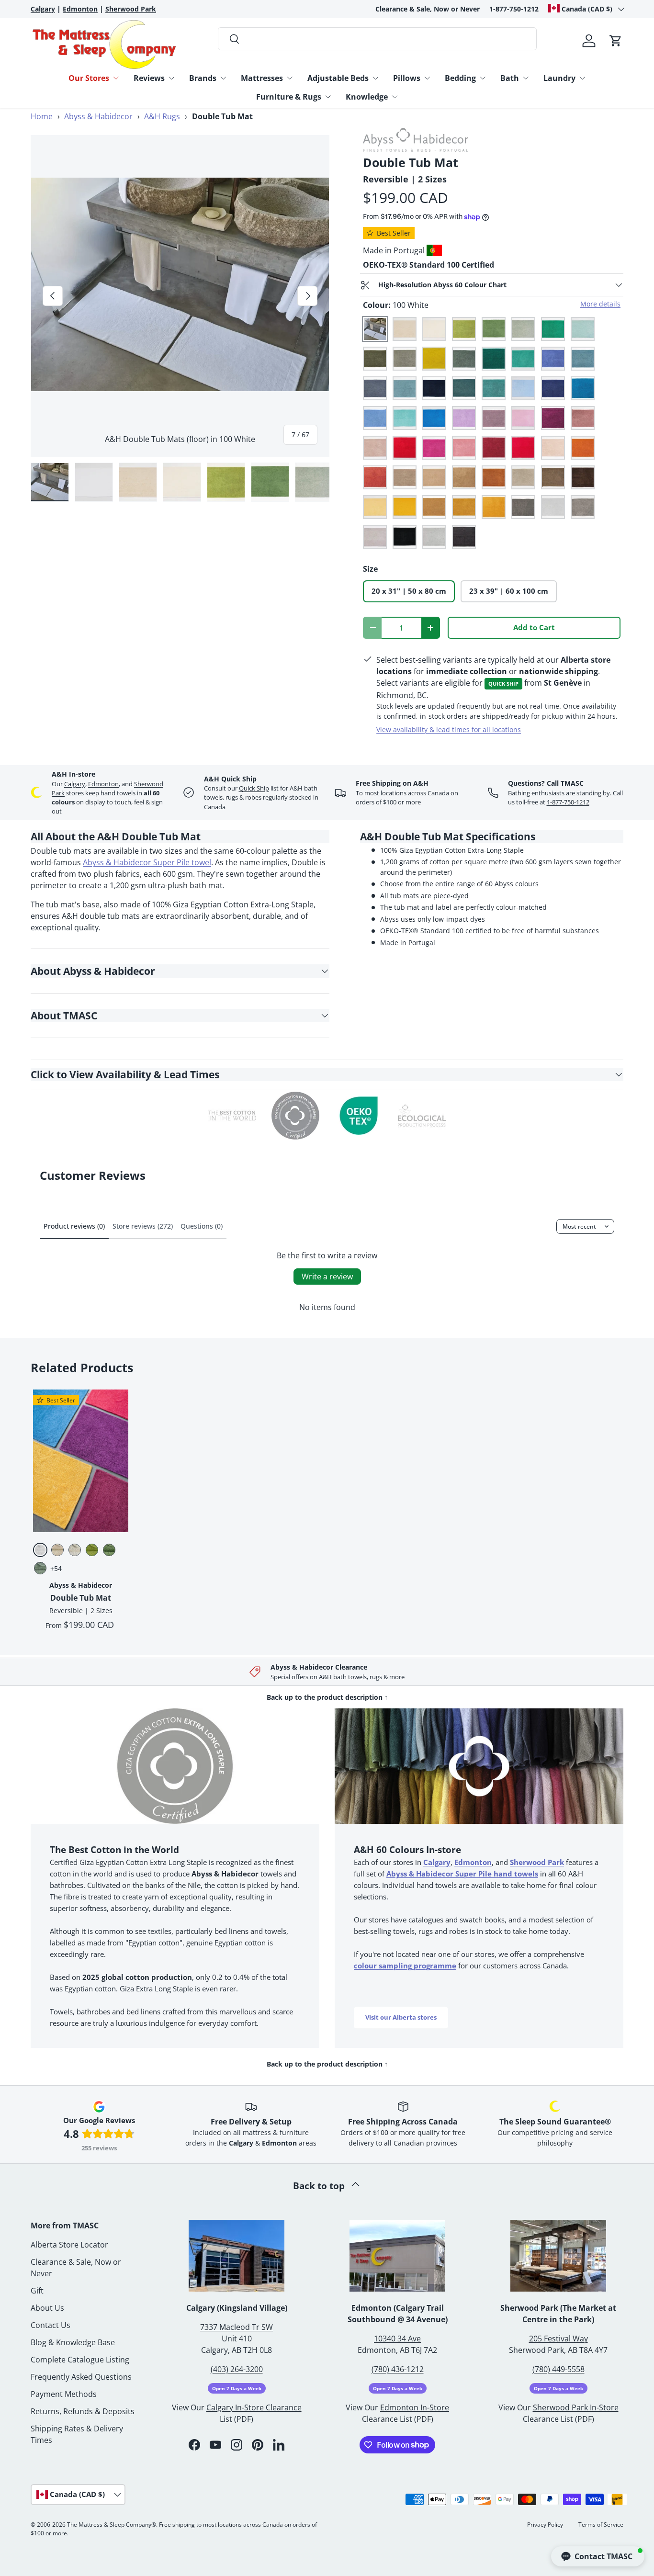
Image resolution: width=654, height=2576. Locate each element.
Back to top (320, 2186)
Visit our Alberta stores (401, 2017)
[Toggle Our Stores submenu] (116, 78)
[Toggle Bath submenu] (526, 78)
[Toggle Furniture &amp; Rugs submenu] (328, 97)
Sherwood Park (537, 1862)
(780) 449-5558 (558, 2369)
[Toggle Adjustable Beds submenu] (375, 78)
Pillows (407, 78)
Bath (510, 78)
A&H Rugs (162, 116)
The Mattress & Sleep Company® (112, 2525)
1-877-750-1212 (514, 9)
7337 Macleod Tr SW (237, 2327)
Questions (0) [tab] (202, 1226)
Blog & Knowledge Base (73, 2342)
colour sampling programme (405, 1966)
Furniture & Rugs (289, 97)
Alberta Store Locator (69, 2245)
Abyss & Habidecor (98, 116)
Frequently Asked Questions (81, 2377)
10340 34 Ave (397, 2339)
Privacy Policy (545, 2525)
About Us (47, 2308)
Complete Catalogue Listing (80, 2360)
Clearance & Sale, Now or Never (428, 9)
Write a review (327, 1277)
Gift (37, 2291)
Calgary (75, 784)
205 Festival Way (558, 2339)
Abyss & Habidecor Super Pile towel (147, 862)
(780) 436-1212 (398, 2369)
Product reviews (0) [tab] (74, 1226)
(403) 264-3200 (237, 2369)
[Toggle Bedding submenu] (483, 78)
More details (600, 304)
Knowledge (367, 97)
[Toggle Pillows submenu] (427, 78)
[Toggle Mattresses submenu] (290, 78)
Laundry (559, 78)
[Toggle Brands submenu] (223, 78)
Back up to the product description (327, 1697)
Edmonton (103, 784)
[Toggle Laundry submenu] (582, 78)
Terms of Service (601, 2525)
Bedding (460, 78)
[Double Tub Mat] (81, 1461)
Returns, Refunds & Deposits (83, 2411)
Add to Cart (534, 627)
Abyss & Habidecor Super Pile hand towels (462, 1874)
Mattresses (262, 78)
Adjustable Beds (338, 78)
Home (42, 116)
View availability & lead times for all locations (449, 729)
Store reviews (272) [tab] (143, 1226)
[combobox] (378, 39)
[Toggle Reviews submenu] (171, 78)
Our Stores (89, 78)
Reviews (149, 78)
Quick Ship (254, 788)
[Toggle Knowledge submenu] (395, 97)
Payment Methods (64, 2394)
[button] (616, 41)
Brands (203, 78)
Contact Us (51, 2325)
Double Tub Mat (81, 1598)
